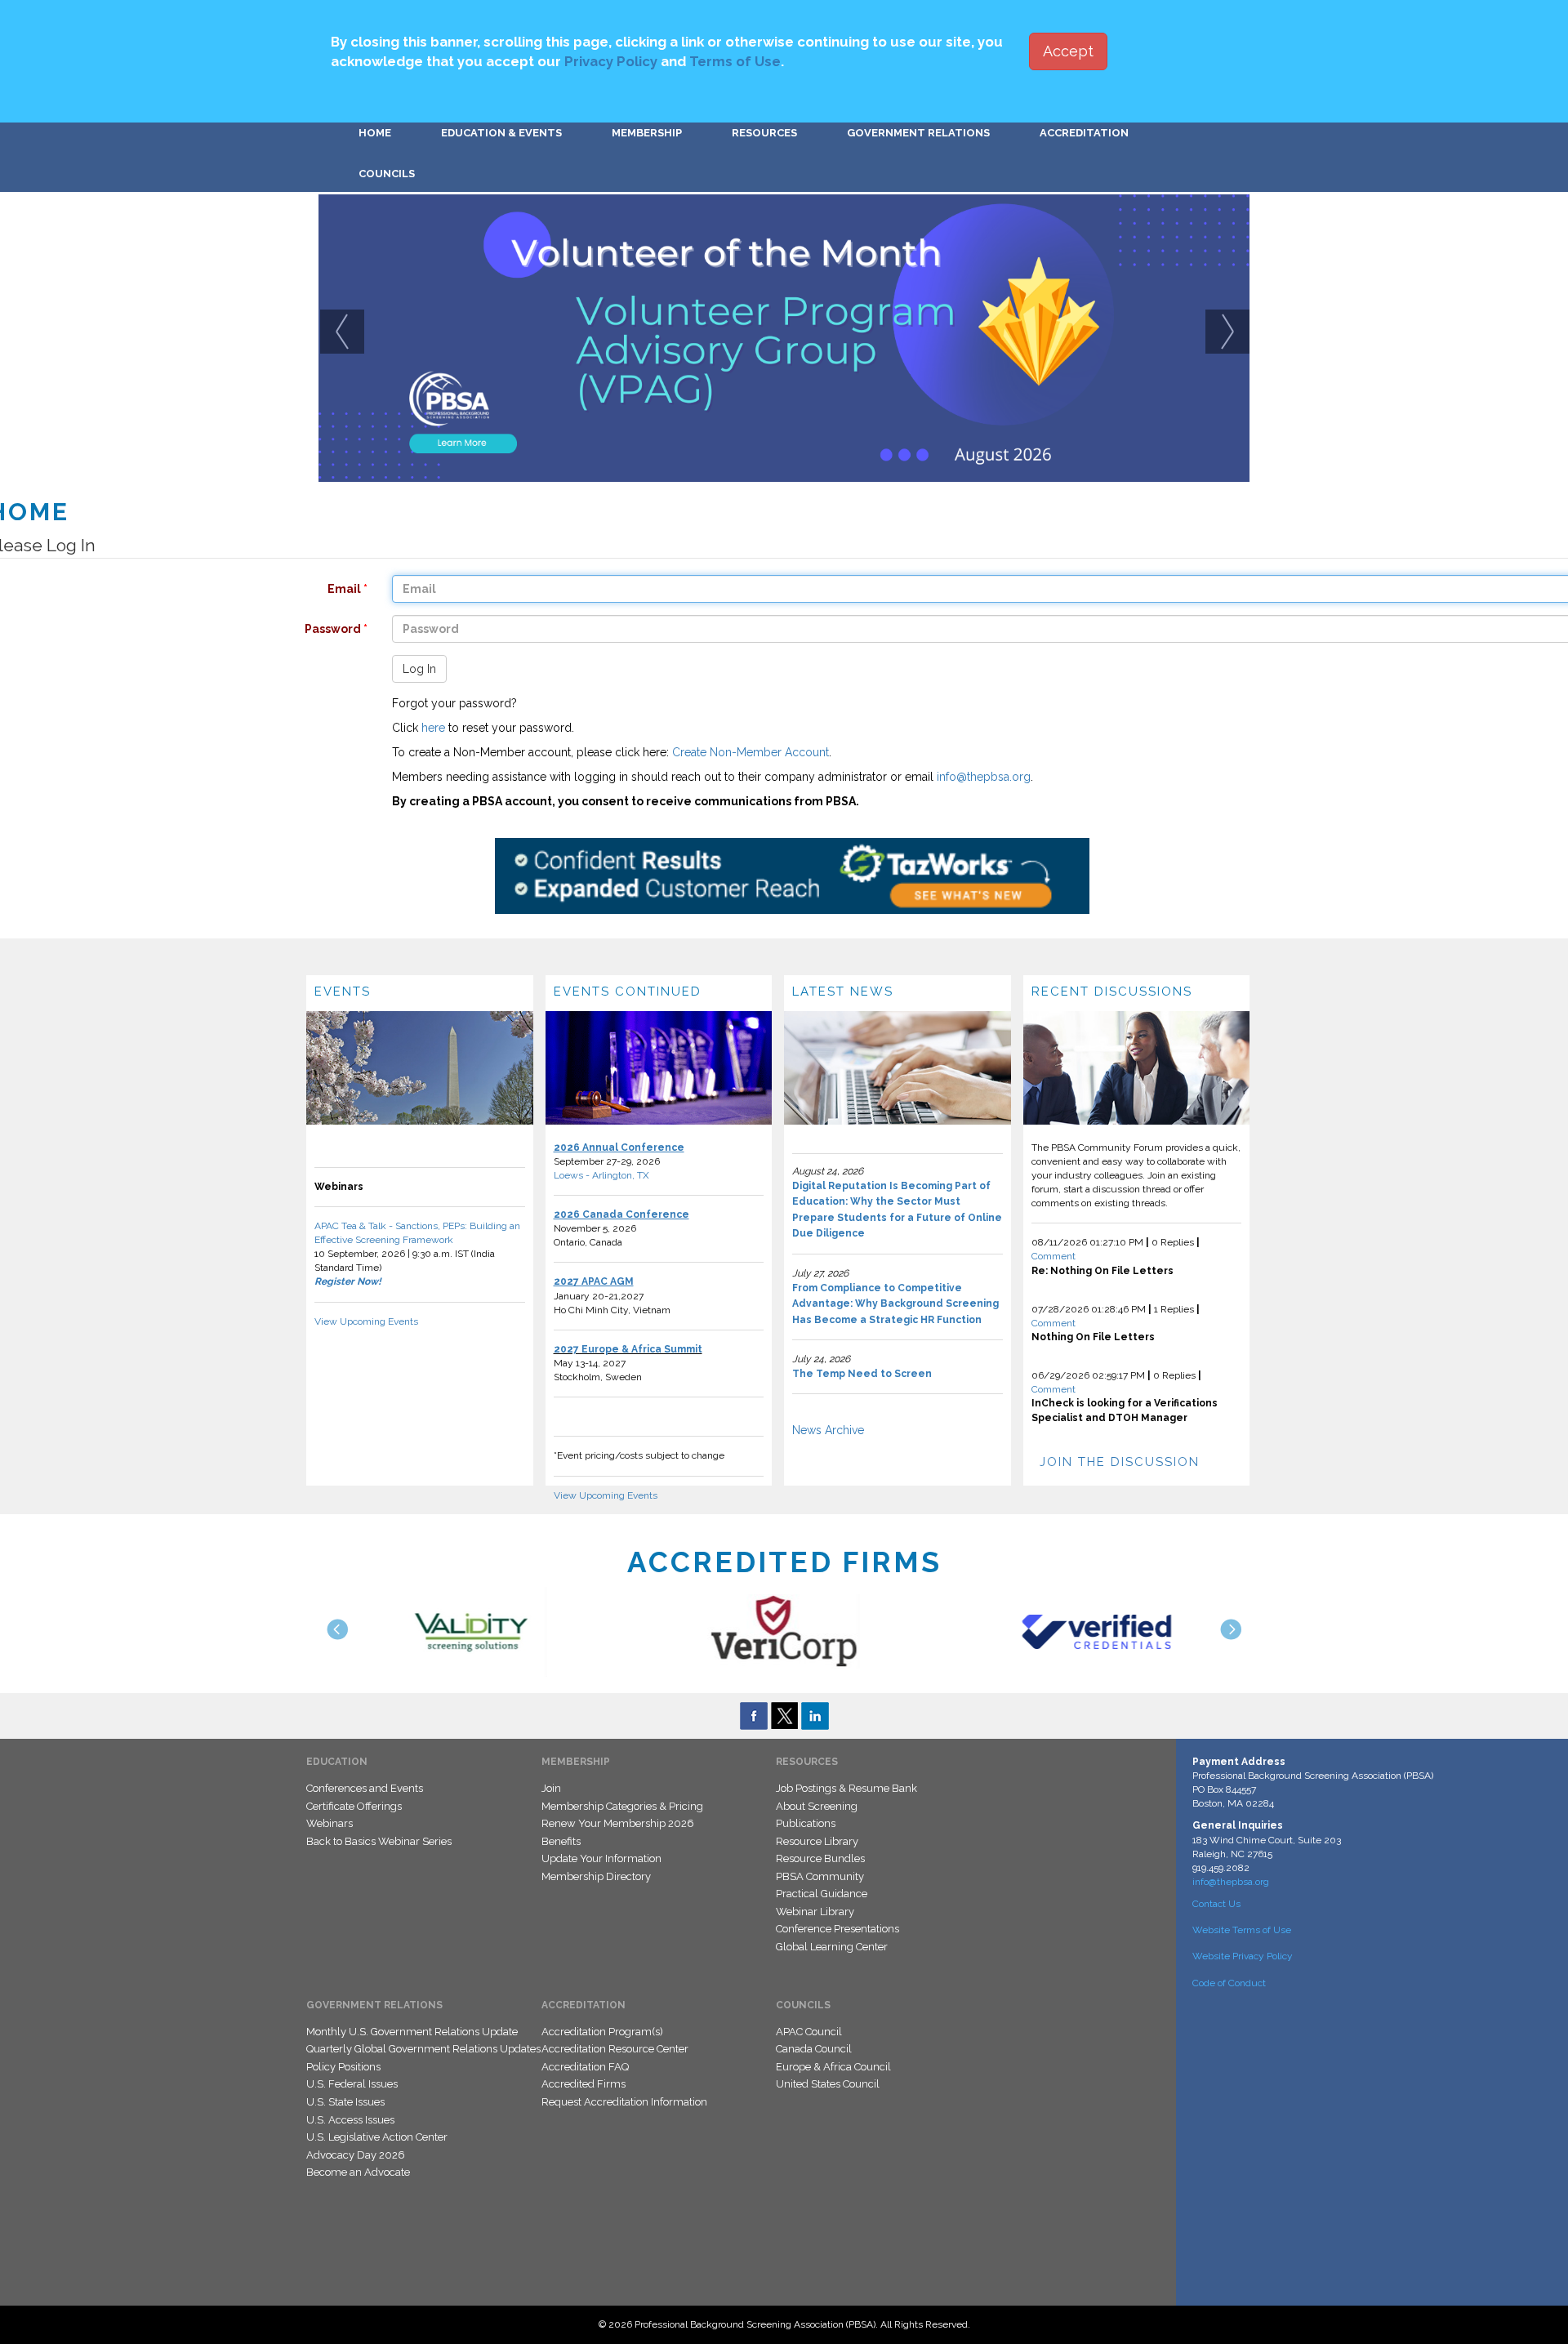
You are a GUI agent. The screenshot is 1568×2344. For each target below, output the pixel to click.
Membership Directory (596, 1876)
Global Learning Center (832, 1947)
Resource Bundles (820, 1858)
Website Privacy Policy (1243, 1956)
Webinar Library (815, 1912)
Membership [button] (647, 133)
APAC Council (809, 2032)
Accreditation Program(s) (602, 2032)
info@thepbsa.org (984, 777)
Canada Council (814, 2049)
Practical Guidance (822, 1894)
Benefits (561, 1841)
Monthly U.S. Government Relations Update (412, 2032)
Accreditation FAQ (585, 2067)
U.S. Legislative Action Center (377, 2137)
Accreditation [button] (1084, 133)
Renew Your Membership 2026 (618, 1823)
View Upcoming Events (366, 1321)
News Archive (828, 1430)
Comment (1053, 1256)
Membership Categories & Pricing (622, 1806)
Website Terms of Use (1242, 1930)
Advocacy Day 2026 (356, 2155)
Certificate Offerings (354, 1806)
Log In (419, 669)
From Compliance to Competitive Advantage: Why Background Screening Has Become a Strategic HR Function (895, 1304)
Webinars (330, 1823)
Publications (806, 1823)
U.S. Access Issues (350, 2120)
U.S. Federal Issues (352, 2084)
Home (375, 133)
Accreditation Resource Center (615, 2049)
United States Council (828, 2084)
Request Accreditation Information (624, 2102)
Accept (1068, 51)
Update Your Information (601, 1858)
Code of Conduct (1229, 1983)
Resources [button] (764, 133)
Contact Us (1216, 1904)
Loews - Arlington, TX (601, 1175)
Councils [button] (387, 174)
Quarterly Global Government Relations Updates (423, 2049)
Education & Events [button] (501, 133)
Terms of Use (735, 61)
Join (551, 1788)
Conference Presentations (837, 1929)
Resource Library (817, 1841)
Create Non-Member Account (751, 752)
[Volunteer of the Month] (784, 338)
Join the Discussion (1120, 1462)
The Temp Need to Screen (862, 1374)
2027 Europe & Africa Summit (628, 1349)
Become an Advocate (358, 2172)
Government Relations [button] (918, 133)
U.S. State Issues (345, 2102)
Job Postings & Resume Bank (846, 1788)
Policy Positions (343, 2067)
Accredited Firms (584, 2084)
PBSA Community (820, 1876)
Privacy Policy (611, 61)
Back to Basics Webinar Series (379, 1841)
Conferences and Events (365, 1788)
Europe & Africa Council (833, 2067)
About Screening (817, 1806)
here (433, 728)
